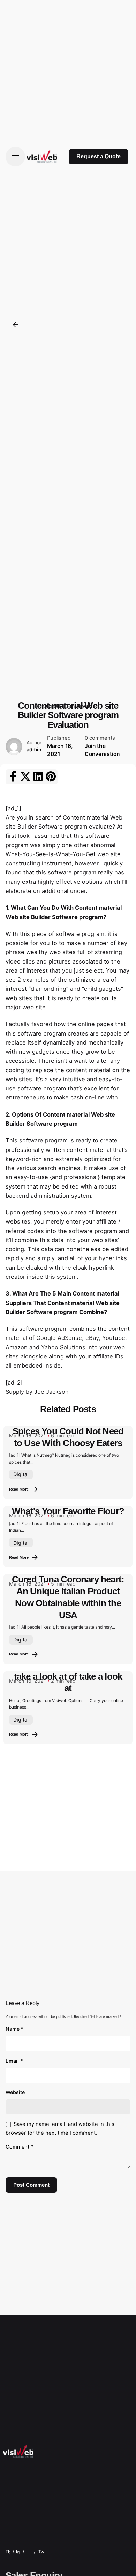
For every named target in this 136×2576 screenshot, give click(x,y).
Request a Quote (99, 156)
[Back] (15, 325)
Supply (15, 1392)
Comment (20, 2147)
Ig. (18, 2552)
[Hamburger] (15, 157)
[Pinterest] (51, 777)
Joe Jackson (51, 1392)
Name (15, 2029)
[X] (25, 777)
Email (14, 2061)
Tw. (42, 2552)
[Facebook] (13, 777)
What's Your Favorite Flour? (68, 1511)
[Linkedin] (38, 777)
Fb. (9, 2552)
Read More (19, 1489)
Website (15, 2092)
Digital (21, 1474)
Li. (29, 2552)
